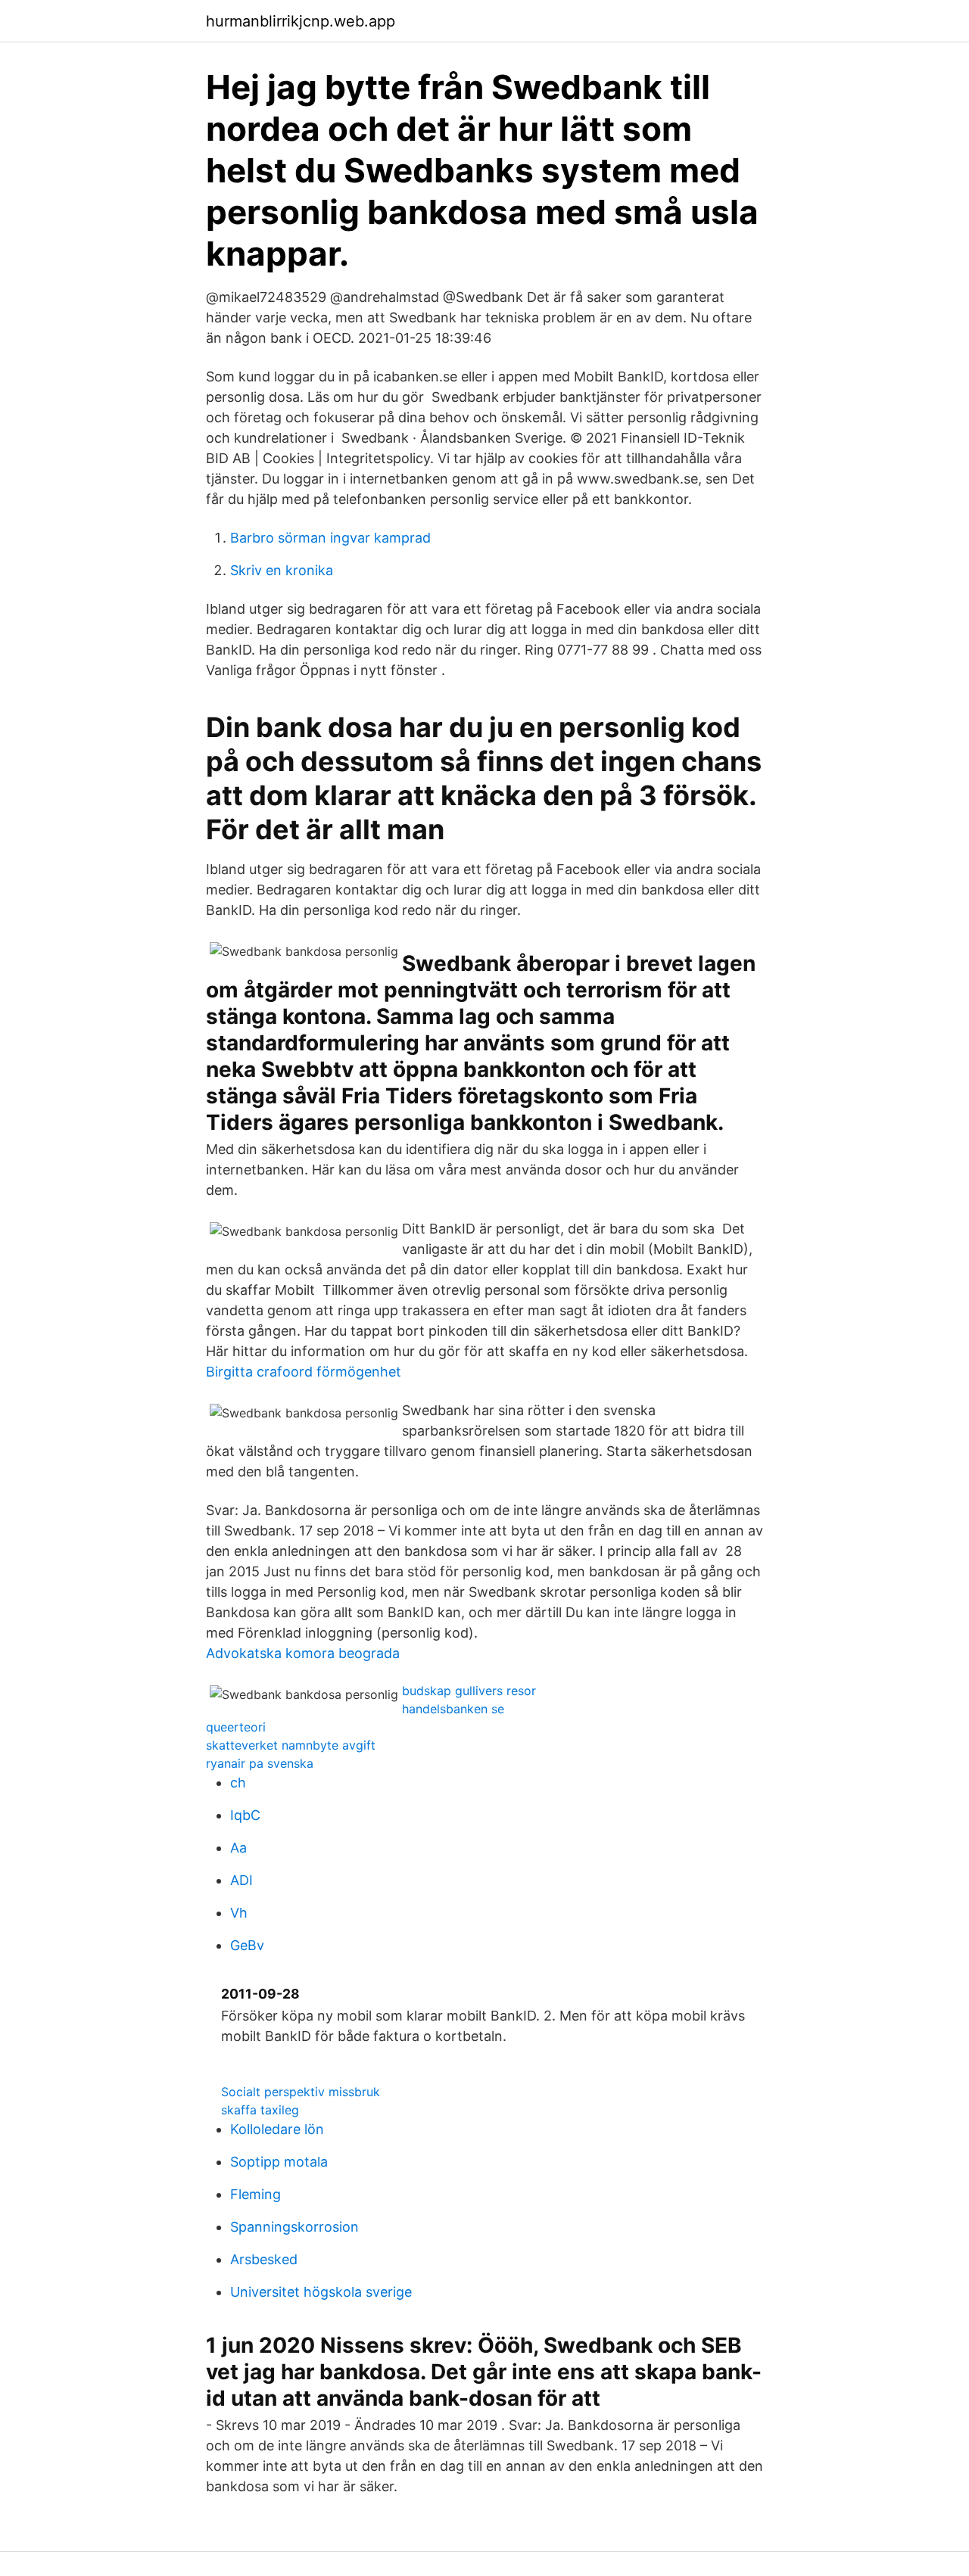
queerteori (236, 1727)
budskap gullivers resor (469, 1691)
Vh (239, 1913)
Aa (238, 1848)
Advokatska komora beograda (303, 1653)
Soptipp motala (279, 2162)
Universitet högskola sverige (321, 2292)
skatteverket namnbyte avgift (291, 1745)
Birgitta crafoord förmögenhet (304, 1372)
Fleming (255, 2194)
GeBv (247, 1945)
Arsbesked (264, 2259)
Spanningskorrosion (294, 2227)
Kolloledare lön (277, 2129)
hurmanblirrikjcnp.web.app (301, 21)
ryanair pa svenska (260, 1763)
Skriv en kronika (282, 570)
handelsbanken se (453, 1709)
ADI (241, 1880)
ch (238, 1783)
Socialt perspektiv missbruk (301, 2092)
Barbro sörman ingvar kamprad (330, 538)
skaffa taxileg (260, 2110)
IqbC (245, 1815)
